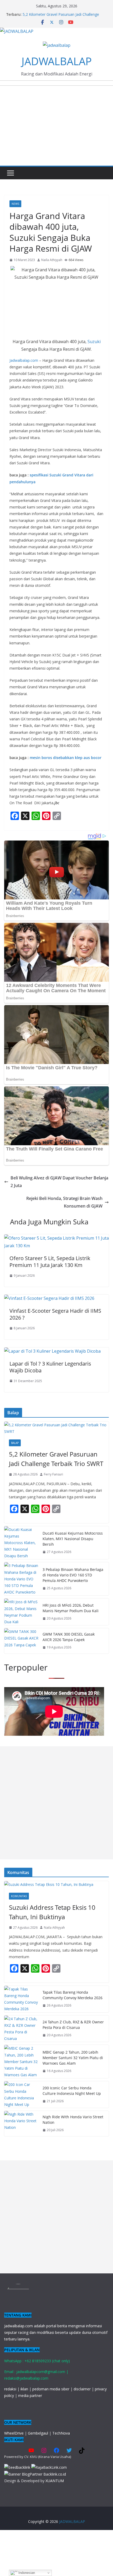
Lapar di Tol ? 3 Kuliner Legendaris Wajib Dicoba (50, 1367)
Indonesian (26, 2573)
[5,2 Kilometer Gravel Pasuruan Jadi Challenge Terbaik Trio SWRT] (56, 1428)
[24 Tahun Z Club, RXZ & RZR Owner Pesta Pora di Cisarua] (21, 2029)
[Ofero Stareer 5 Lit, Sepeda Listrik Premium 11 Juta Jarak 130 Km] (56, 1238)
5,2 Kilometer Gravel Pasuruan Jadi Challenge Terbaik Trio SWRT (56, 1459)
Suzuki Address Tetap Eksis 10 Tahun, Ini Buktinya (52, 1912)
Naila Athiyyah (52, 260)
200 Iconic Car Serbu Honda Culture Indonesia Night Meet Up (72, 2091)
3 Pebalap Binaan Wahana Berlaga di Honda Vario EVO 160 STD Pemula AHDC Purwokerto (73, 1575)
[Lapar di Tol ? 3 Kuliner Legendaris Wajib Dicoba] (52, 1351)
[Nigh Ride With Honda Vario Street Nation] (21, 2124)
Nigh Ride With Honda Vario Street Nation (73, 2120)
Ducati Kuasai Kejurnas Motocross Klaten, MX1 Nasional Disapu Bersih (73, 1539)
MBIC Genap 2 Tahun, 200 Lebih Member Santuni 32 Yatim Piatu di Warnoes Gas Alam (73, 2058)
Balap (15, 1443)
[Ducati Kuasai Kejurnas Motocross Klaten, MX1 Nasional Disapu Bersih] (21, 1543)
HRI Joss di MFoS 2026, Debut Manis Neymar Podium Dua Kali (71, 1608)
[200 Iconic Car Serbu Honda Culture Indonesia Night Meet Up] (21, 2094)
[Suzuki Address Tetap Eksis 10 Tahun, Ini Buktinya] (56, 1884)
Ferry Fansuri (53, 1474)
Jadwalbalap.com (24, 360)
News (15, 204)
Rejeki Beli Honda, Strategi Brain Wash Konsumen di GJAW (64, 1202)
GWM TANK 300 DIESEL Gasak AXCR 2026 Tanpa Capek (69, 1637)
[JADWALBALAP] (17, 31)
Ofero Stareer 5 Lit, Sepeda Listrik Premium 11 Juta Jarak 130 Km (50, 1262)
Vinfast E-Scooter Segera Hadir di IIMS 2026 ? (55, 1314)
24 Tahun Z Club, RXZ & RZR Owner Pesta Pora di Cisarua (73, 2025)
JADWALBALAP (57, 61)
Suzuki (94, 342)
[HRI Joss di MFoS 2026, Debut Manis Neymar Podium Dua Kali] (21, 1612)
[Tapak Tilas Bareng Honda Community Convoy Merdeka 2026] (21, 1999)
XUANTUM (55, 2481)
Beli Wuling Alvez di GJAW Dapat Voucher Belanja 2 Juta (59, 1182)
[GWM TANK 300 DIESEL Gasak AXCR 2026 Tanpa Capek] (21, 1641)
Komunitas (19, 1896)
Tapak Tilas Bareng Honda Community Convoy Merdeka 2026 (73, 1995)
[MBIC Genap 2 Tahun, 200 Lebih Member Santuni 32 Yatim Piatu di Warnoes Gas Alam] (21, 2061)
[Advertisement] (56, 1803)
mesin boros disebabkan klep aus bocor (66, 758)
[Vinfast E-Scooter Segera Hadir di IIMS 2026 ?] (49, 1298)
